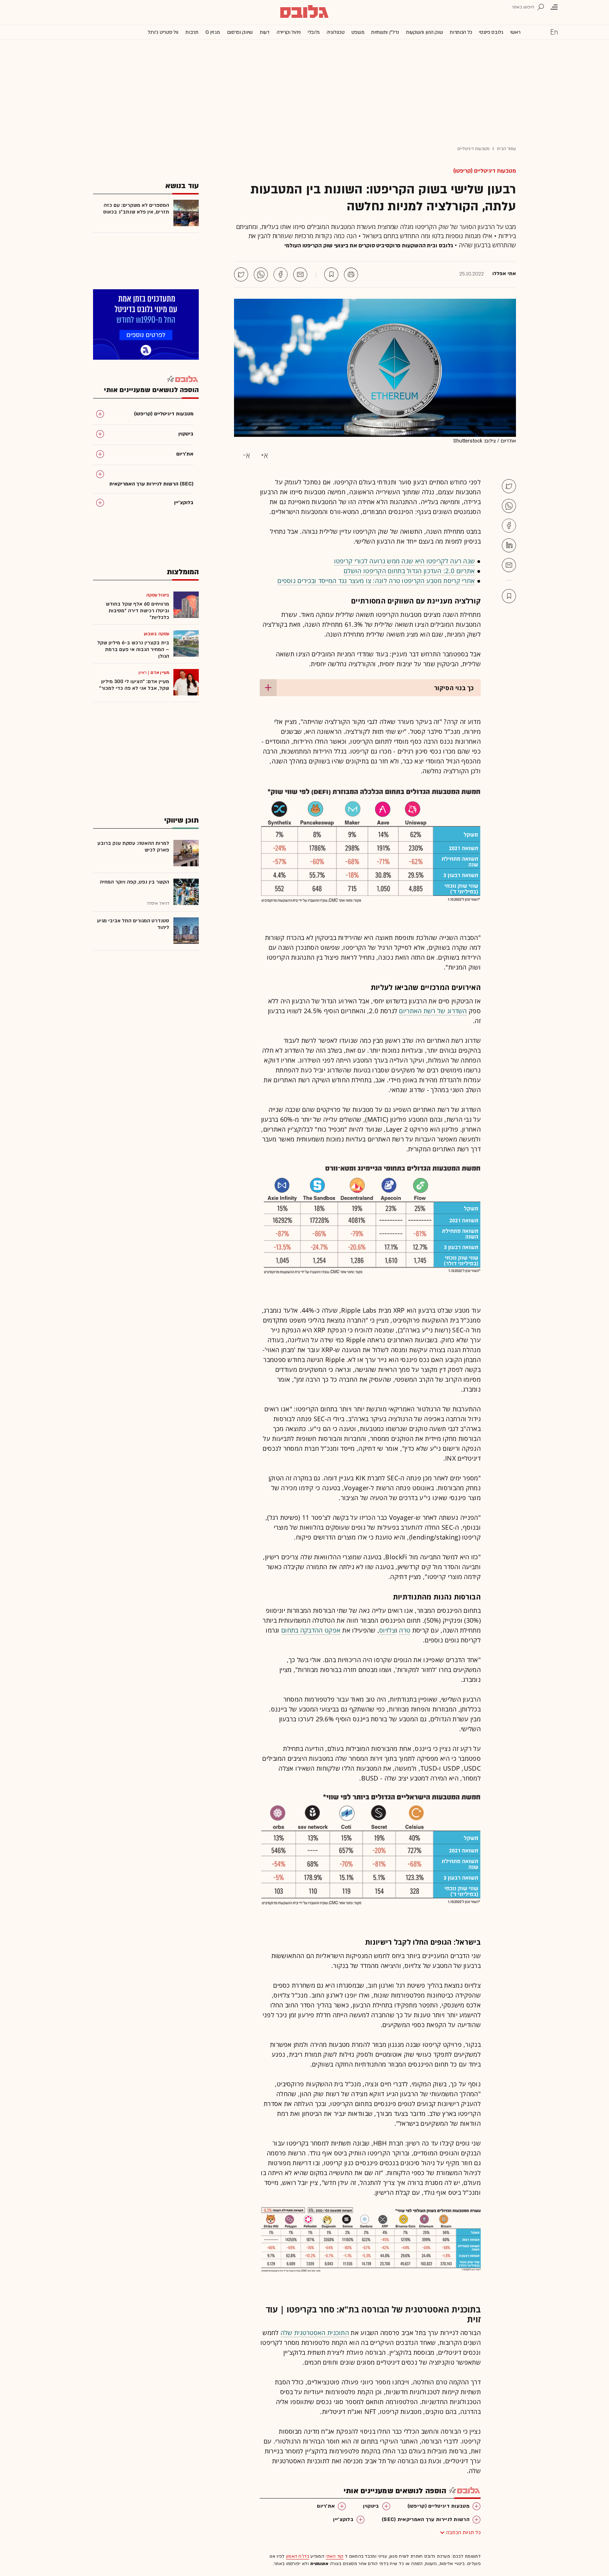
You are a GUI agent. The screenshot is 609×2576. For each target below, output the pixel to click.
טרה (405, 1630)
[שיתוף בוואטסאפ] (261, 274)
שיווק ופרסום (240, 32)
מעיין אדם (160, 673)
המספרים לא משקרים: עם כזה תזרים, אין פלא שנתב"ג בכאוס (136, 209)
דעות (265, 32)
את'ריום (326, 2506)
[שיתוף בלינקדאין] (509, 545)
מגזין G (213, 32)
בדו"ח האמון (298, 2556)
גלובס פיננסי (491, 32)
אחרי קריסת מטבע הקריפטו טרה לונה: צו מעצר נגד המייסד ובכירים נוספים (376, 581)
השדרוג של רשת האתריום (433, 1011)
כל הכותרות (461, 32)
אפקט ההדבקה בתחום (311, 1630)
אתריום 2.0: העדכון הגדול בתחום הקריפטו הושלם (409, 571)
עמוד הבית (506, 149)
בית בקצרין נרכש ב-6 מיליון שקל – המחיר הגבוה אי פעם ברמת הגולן (133, 649)
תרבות (192, 32)
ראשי (515, 32)
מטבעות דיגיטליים (473, 149)
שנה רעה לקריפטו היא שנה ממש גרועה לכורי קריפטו (405, 561)
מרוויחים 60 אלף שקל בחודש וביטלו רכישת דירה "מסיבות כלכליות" (137, 611)
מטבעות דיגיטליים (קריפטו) (485, 171)
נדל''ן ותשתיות (385, 32)
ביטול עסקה (158, 595)
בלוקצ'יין (343, 2519)
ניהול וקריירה (289, 32)
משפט (358, 32)
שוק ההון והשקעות (424, 32)
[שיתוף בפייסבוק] (281, 274)
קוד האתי (334, 2556)
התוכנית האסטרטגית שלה (315, 2333)
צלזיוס (387, 1630)
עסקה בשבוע (156, 634)
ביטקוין (371, 2506)
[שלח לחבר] (509, 565)
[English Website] (554, 32)
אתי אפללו (504, 274)
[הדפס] (351, 274)
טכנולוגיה (336, 32)
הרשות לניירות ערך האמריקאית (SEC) (426, 2519)
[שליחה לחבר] (300, 274)
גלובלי (314, 32)
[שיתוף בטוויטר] (241, 274)
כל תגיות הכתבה (463, 2532)
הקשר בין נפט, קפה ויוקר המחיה (134, 882)
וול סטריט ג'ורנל (163, 32)
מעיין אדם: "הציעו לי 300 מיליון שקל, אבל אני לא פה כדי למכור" (134, 685)
